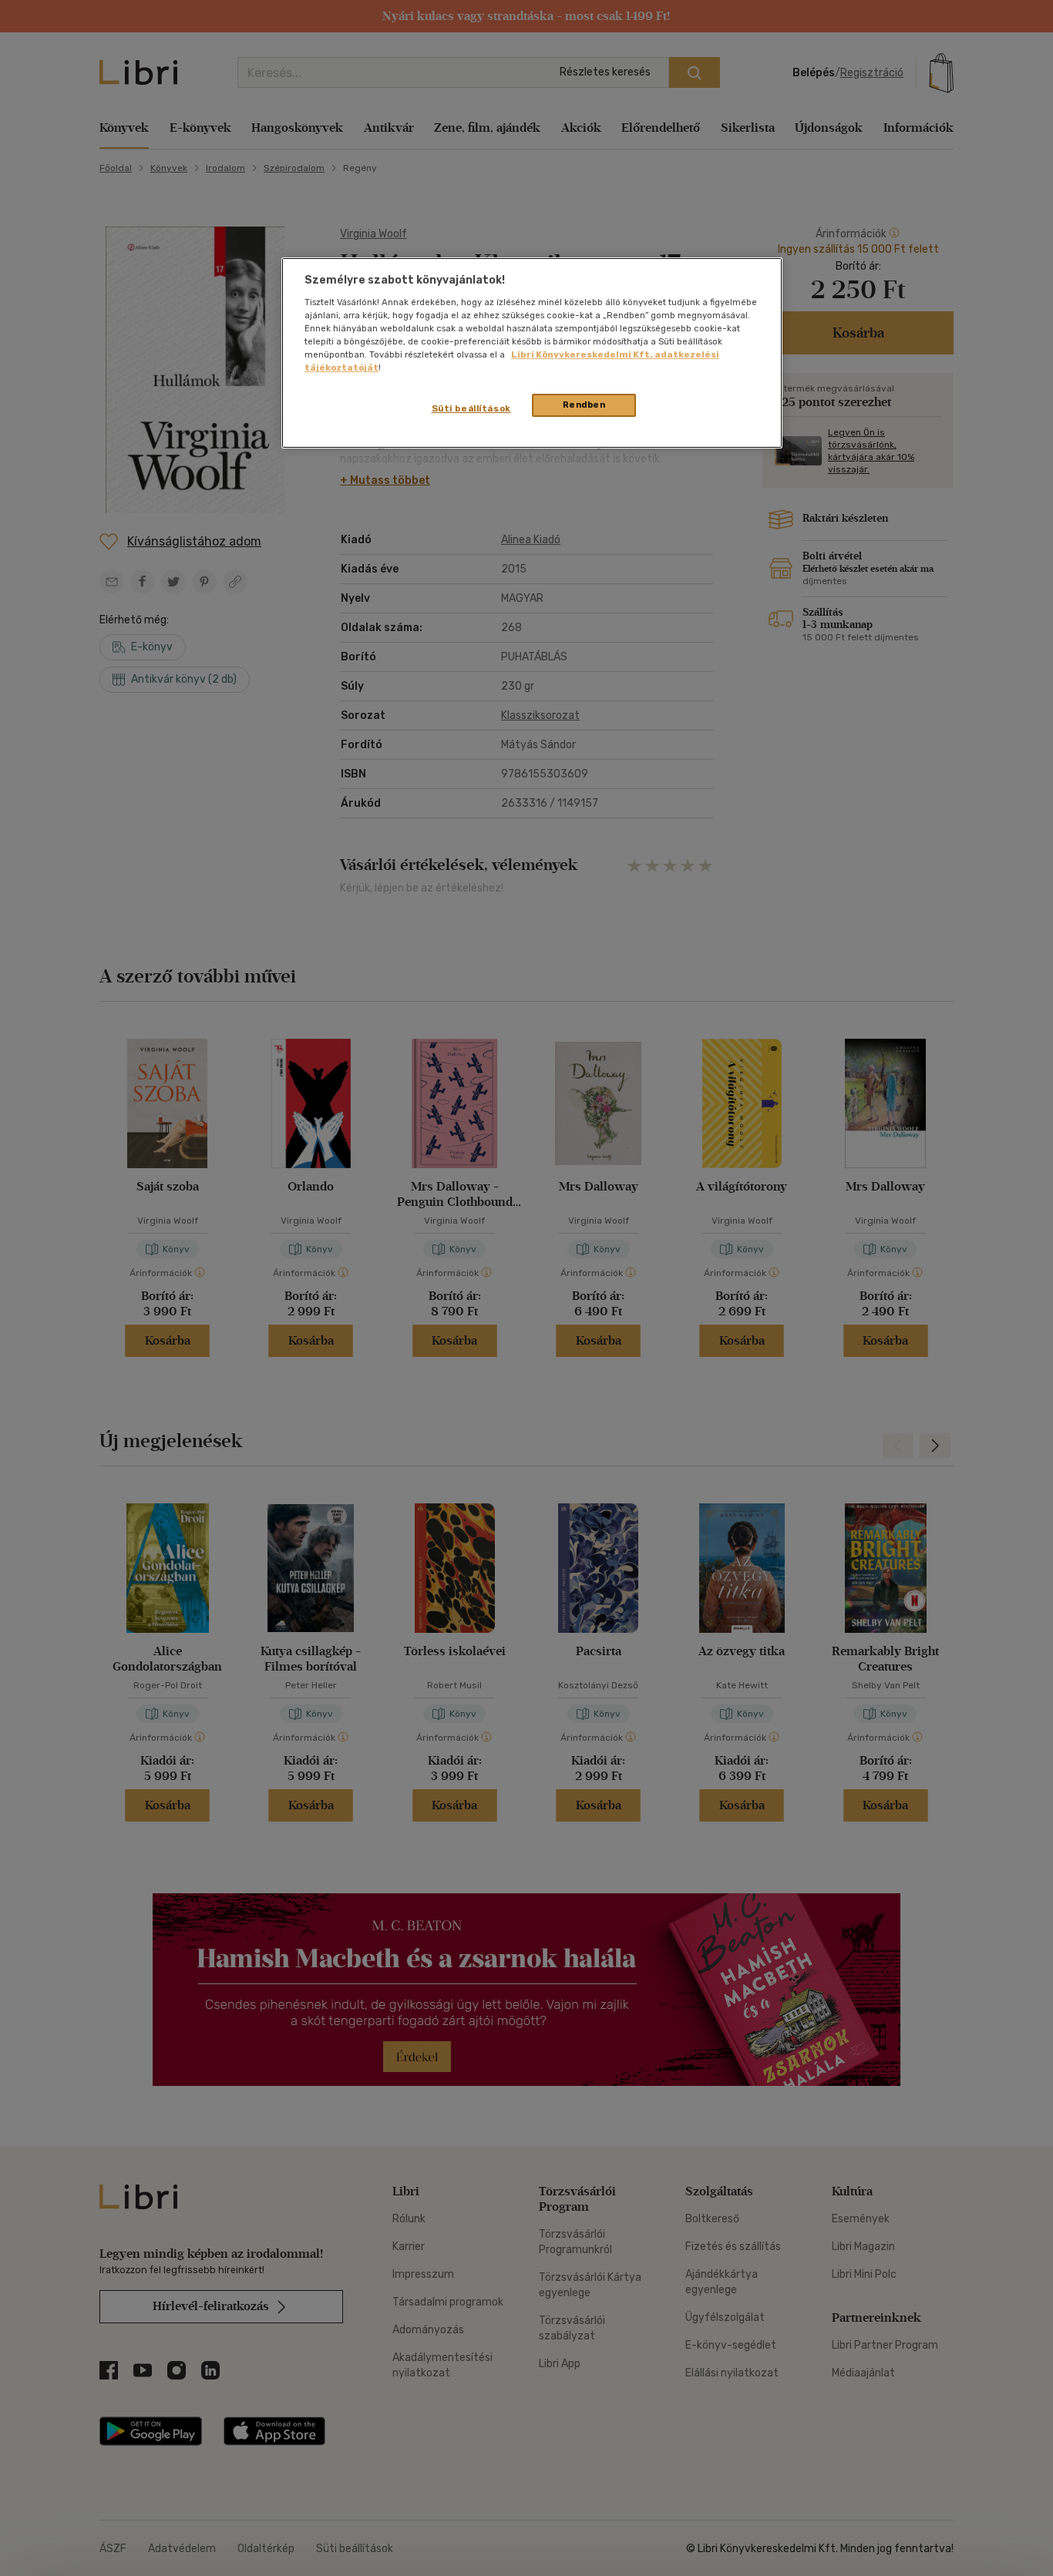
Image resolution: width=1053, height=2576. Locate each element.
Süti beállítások (471, 408)
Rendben (584, 405)
